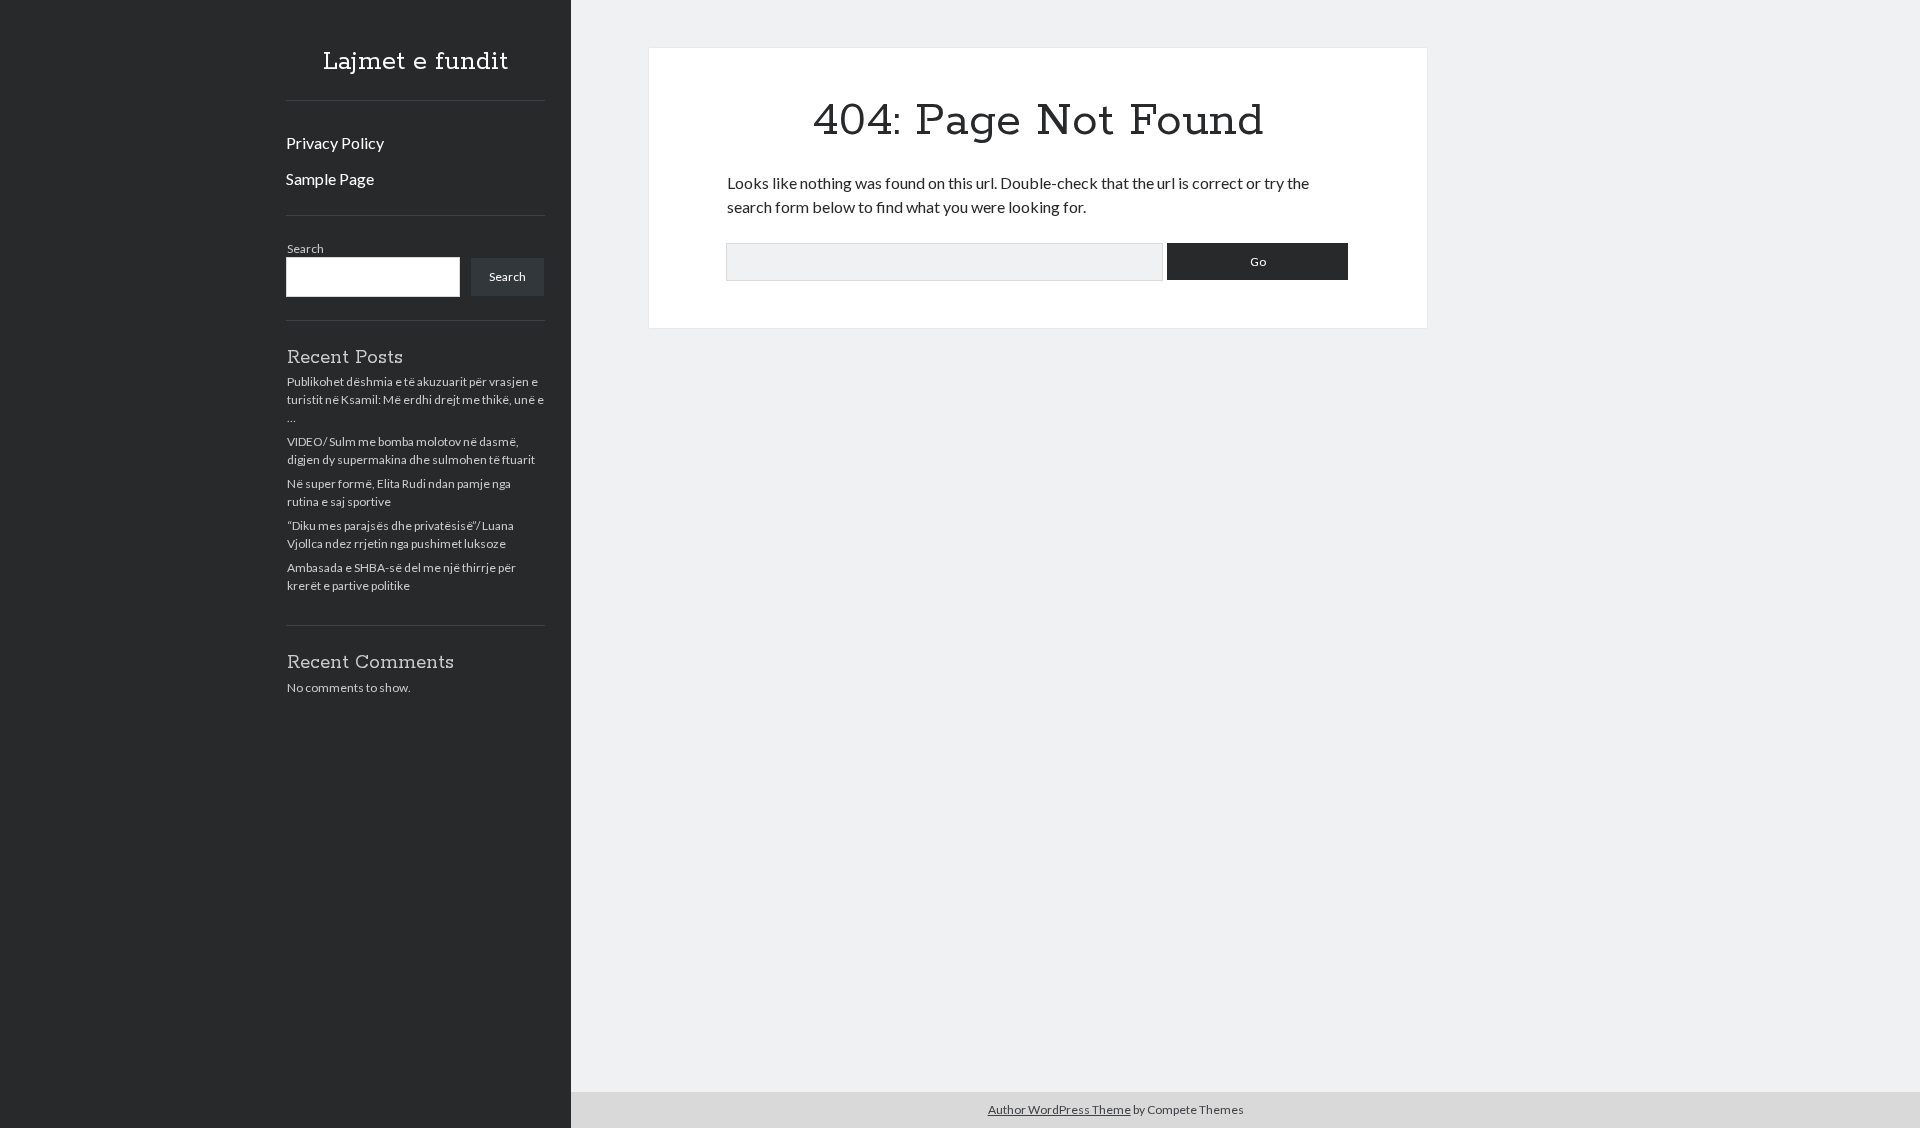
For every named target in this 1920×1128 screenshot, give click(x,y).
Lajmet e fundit (415, 62)
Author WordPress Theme (1059, 1109)
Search (305, 248)
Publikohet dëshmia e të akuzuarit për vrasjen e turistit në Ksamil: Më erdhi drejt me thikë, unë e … (415, 399)
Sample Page (330, 178)
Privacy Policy (335, 142)
